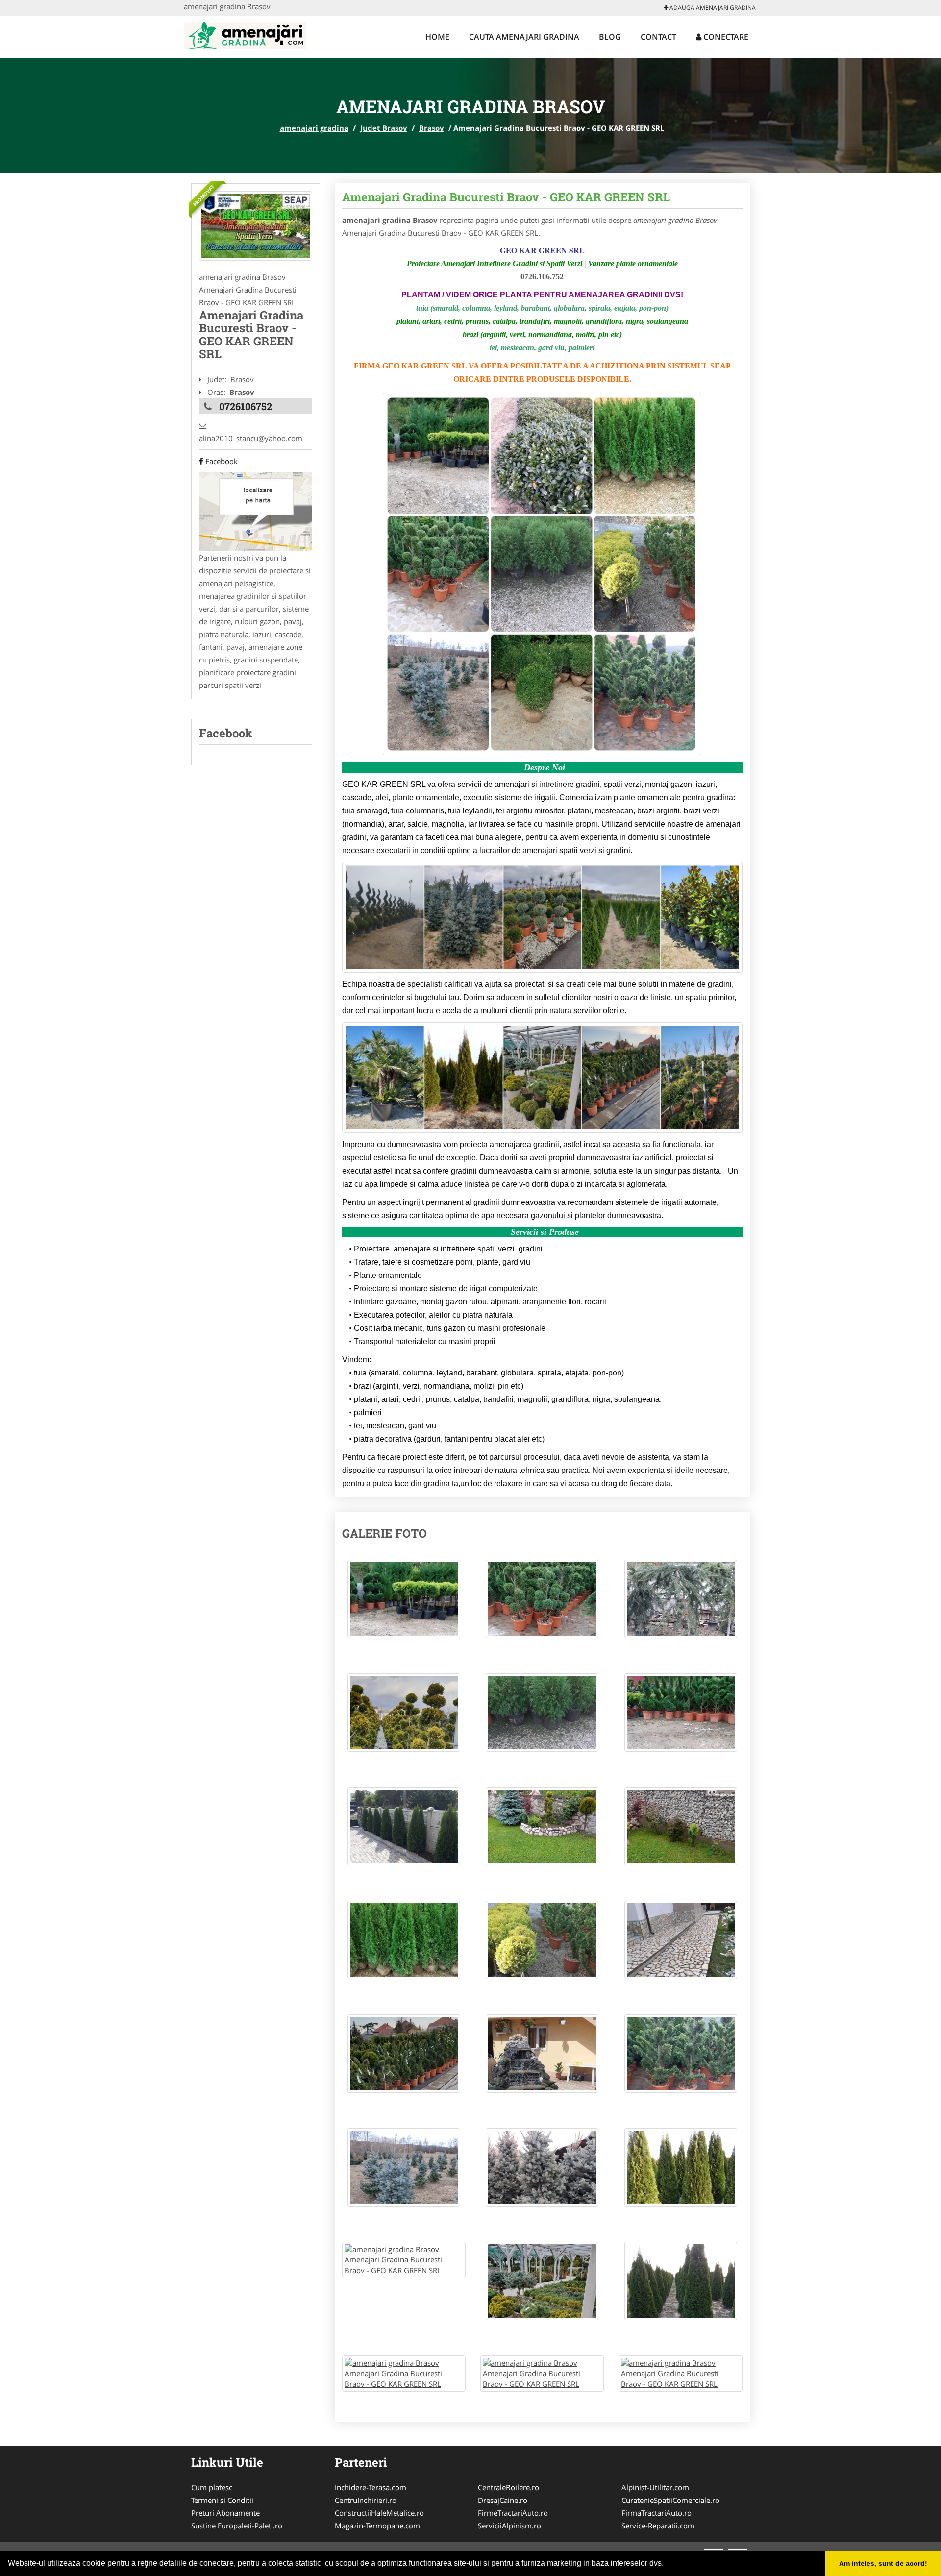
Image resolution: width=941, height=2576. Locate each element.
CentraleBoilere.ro (508, 2487)
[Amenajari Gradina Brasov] (256, 226)
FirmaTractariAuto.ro (656, 2513)
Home (437, 37)
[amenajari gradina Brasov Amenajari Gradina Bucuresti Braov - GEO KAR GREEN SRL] (404, 1604)
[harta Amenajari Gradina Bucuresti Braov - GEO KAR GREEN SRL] (255, 511)
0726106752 (246, 406)
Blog (610, 37)
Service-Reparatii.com (658, 2526)
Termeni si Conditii (222, 2500)
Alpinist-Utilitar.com (655, 2487)
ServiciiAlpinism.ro (509, 2526)
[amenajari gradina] (245, 34)
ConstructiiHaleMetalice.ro (379, 2513)
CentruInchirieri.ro (366, 2500)
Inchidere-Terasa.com (371, 2487)
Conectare (725, 37)
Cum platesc (212, 2487)
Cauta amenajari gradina (524, 37)
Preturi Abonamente (225, 2513)
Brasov (432, 128)
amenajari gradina (314, 128)
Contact (658, 37)
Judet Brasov (384, 128)
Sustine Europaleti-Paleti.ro (237, 2526)
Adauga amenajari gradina (712, 8)
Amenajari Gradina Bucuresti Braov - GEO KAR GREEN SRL (506, 197)
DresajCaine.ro (503, 2500)
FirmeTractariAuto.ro (513, 2513)
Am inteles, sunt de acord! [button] (883, 2563)
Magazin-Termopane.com (377, 2526)
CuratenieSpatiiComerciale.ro (670, 2500)
